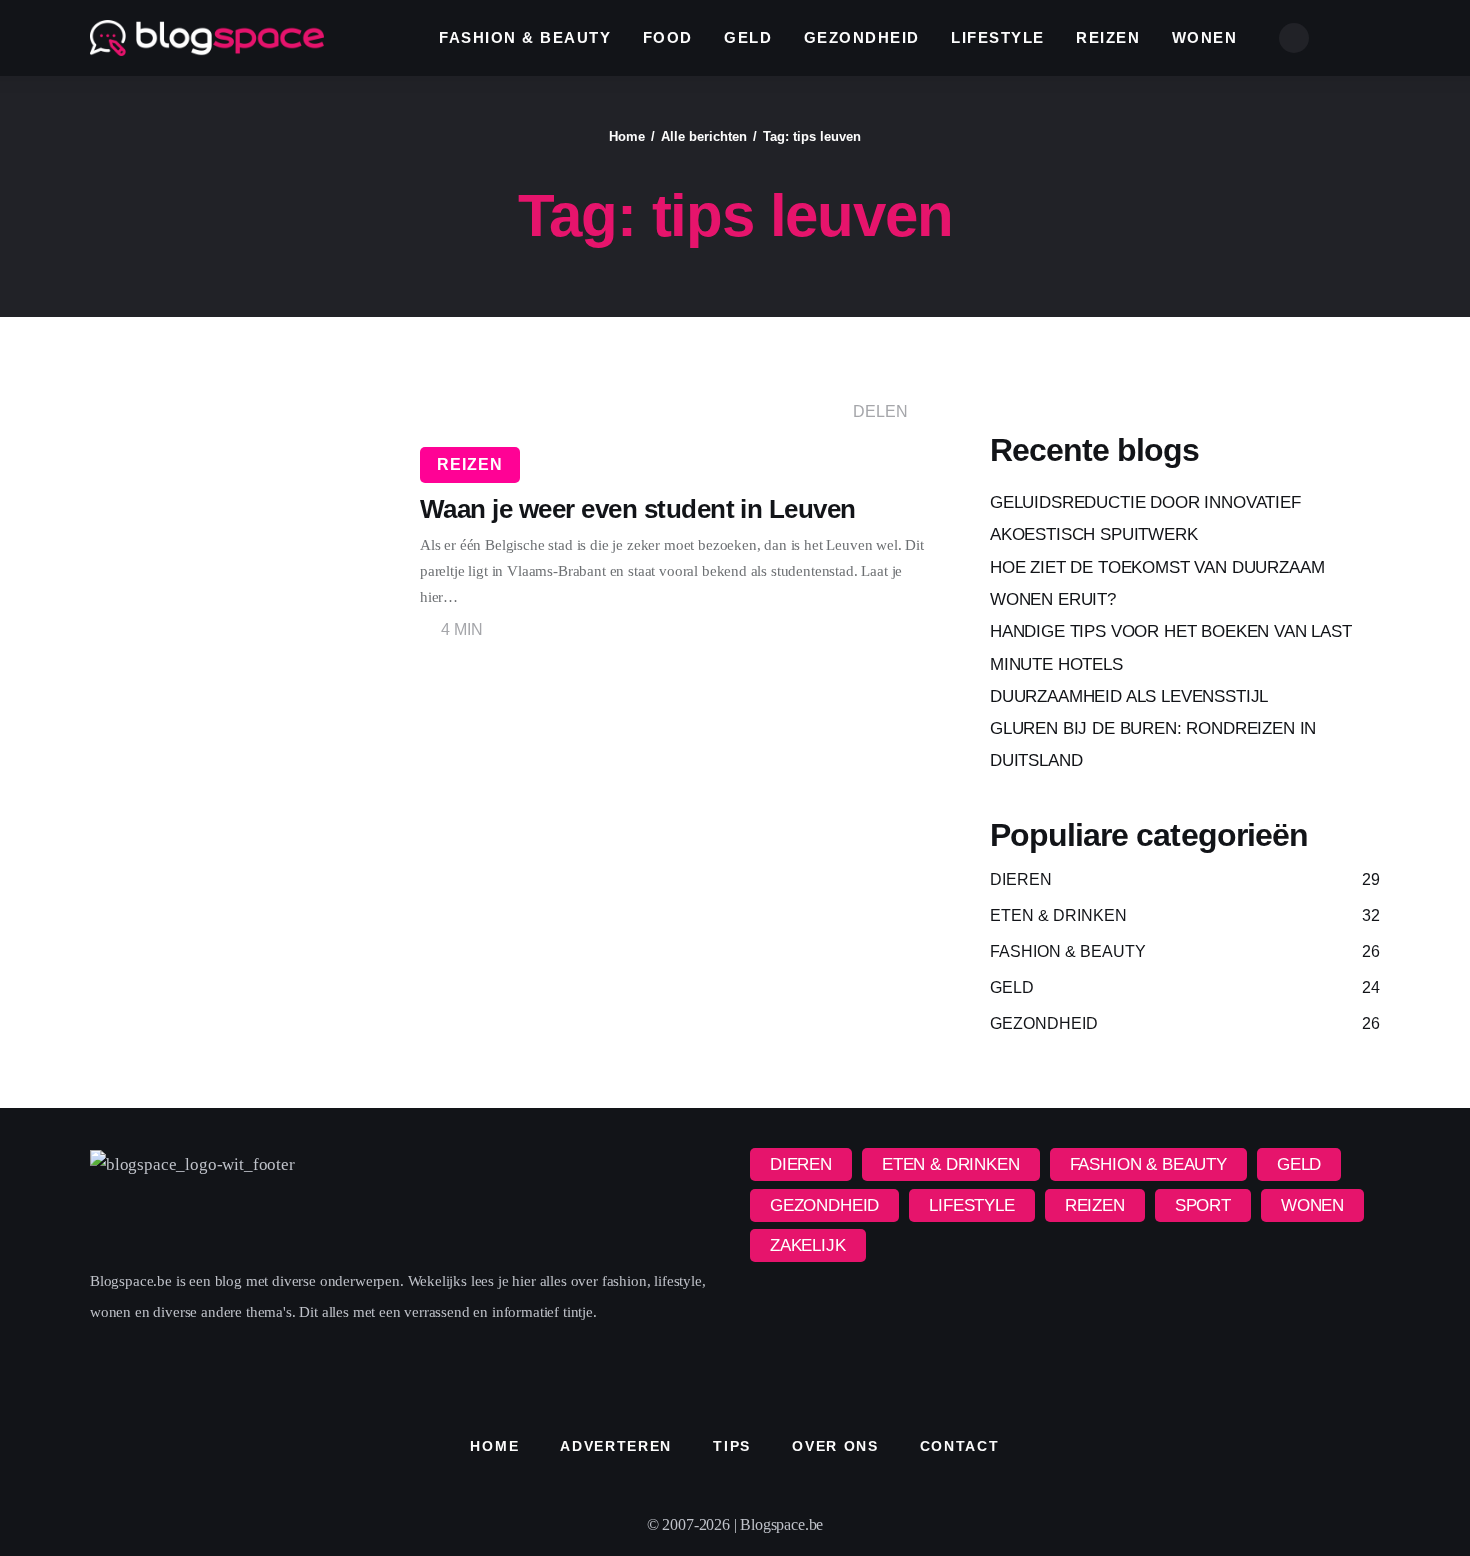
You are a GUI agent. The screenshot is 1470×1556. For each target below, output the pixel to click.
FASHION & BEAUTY (1148, 1164)
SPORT (1203, 1205)
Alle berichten (704, 136)
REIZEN (470, 464)
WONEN (1312, 1205)
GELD (1299, 1164)
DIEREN (801, 1164)
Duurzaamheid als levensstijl (1129, 696)
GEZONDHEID (824, 1205)
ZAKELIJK (808, 1245)
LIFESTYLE (971, 1205)
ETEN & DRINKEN (951, 1164)
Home (627, 136)
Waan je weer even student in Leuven (638, 509)
